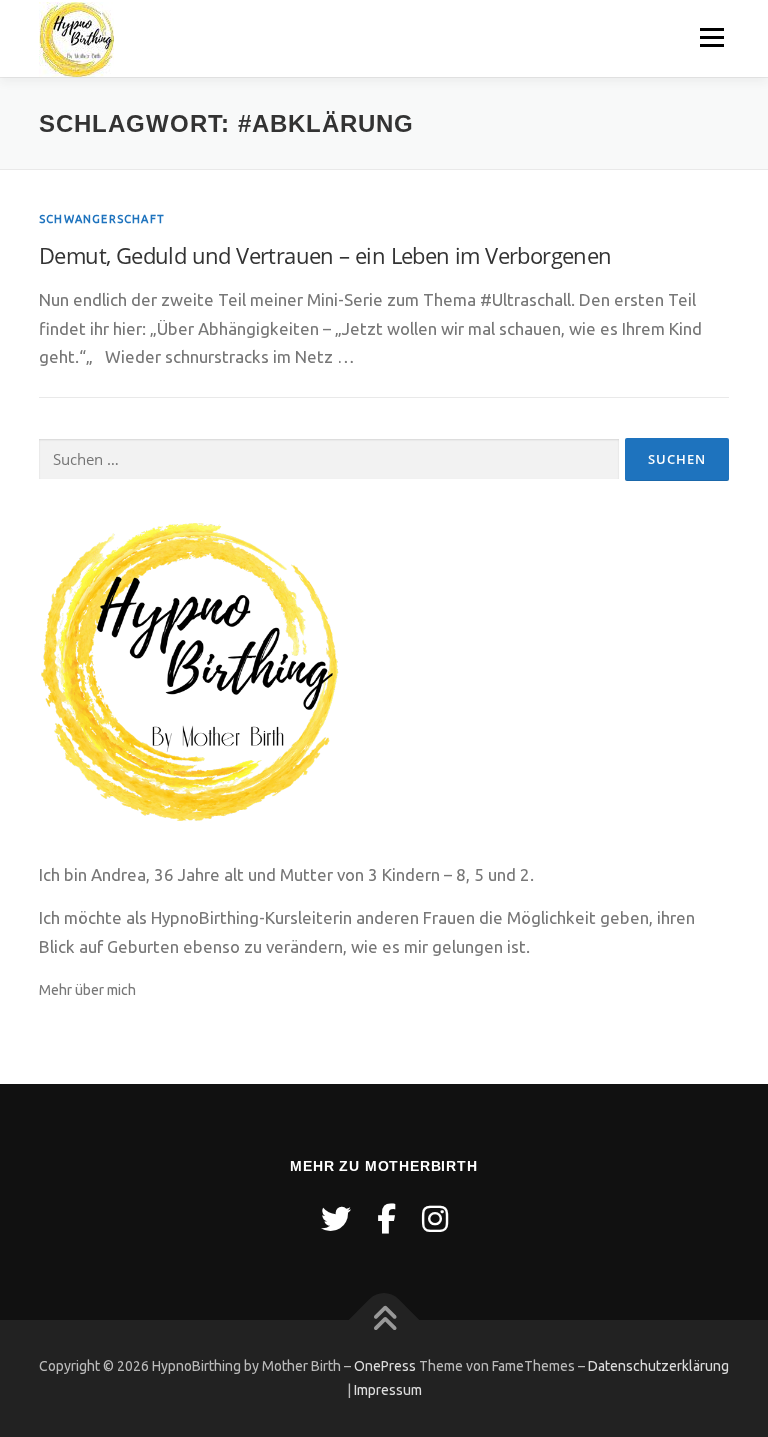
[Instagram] (435, 1219)
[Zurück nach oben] (384, 1320)
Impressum (388, 1390)
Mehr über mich (87, 990)
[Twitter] (336, 1219)
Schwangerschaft (102, 219)
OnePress (385, 1366)
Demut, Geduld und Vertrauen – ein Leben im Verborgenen (325, 255)
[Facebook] (386, 1219)
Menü (711, 37)
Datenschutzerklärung (658, 1366)
